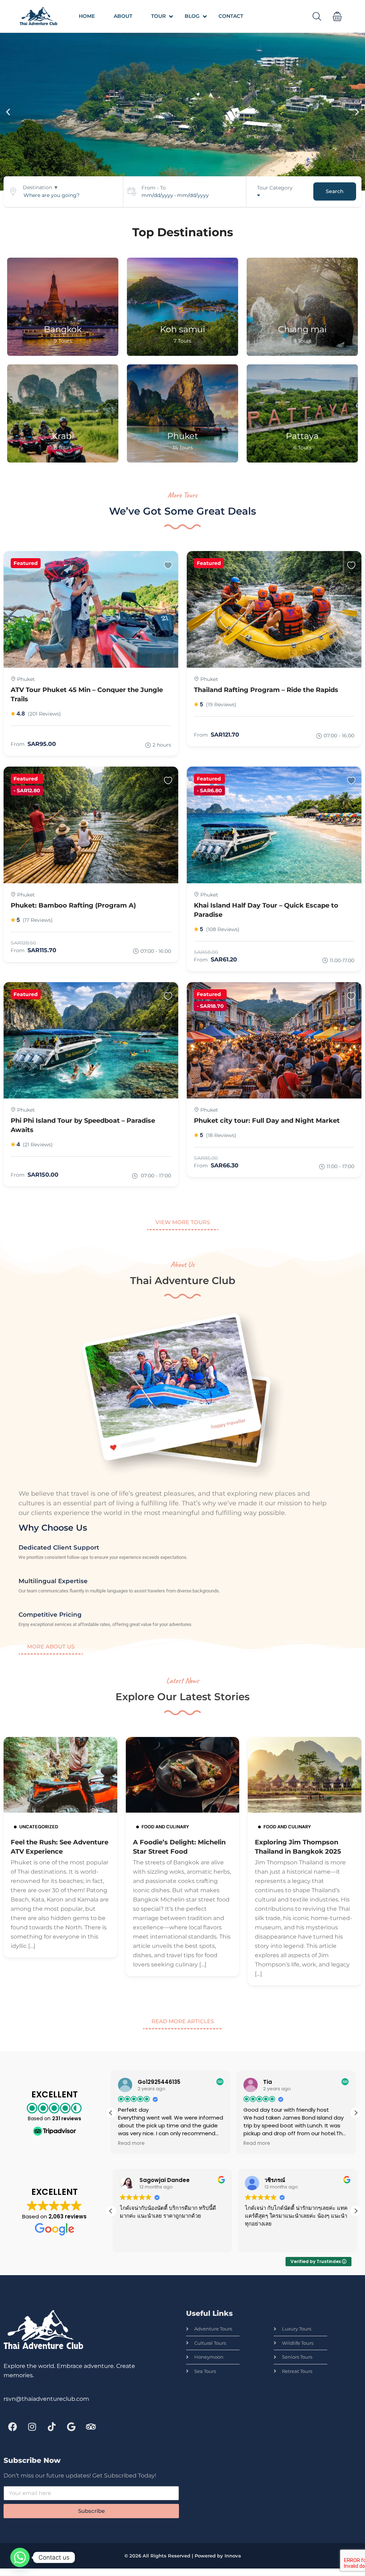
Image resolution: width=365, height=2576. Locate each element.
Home (87, 16)
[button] (337, 16)
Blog (192, 16)
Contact (231, 16)
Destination (37, 187)
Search (335, 191)
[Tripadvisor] (91, 2427)
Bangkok (63, 329)
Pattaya (302, 436)
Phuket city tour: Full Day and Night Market (267, 1121)
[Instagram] (32, 2427)
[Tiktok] (52, 2427)
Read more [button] (131, 2143)
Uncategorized (39, 1827)
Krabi (63, 436)
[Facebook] (12, 2427)
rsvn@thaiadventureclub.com (46, 2399)
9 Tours (63, 341)
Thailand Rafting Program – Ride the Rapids (266, 690)
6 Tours (302, 448)
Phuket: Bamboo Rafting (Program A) (73, 905)
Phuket (183, 436)
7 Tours (182, 341)
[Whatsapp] (20, 2557)
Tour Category (275, 188)
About (123, 16)
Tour (158, 16)
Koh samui (182, 329)
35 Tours (182, 448)
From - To (154, 188)
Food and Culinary (165, 1827)
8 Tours (302, 341)
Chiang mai (302, 329)
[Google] (71, 2427)
